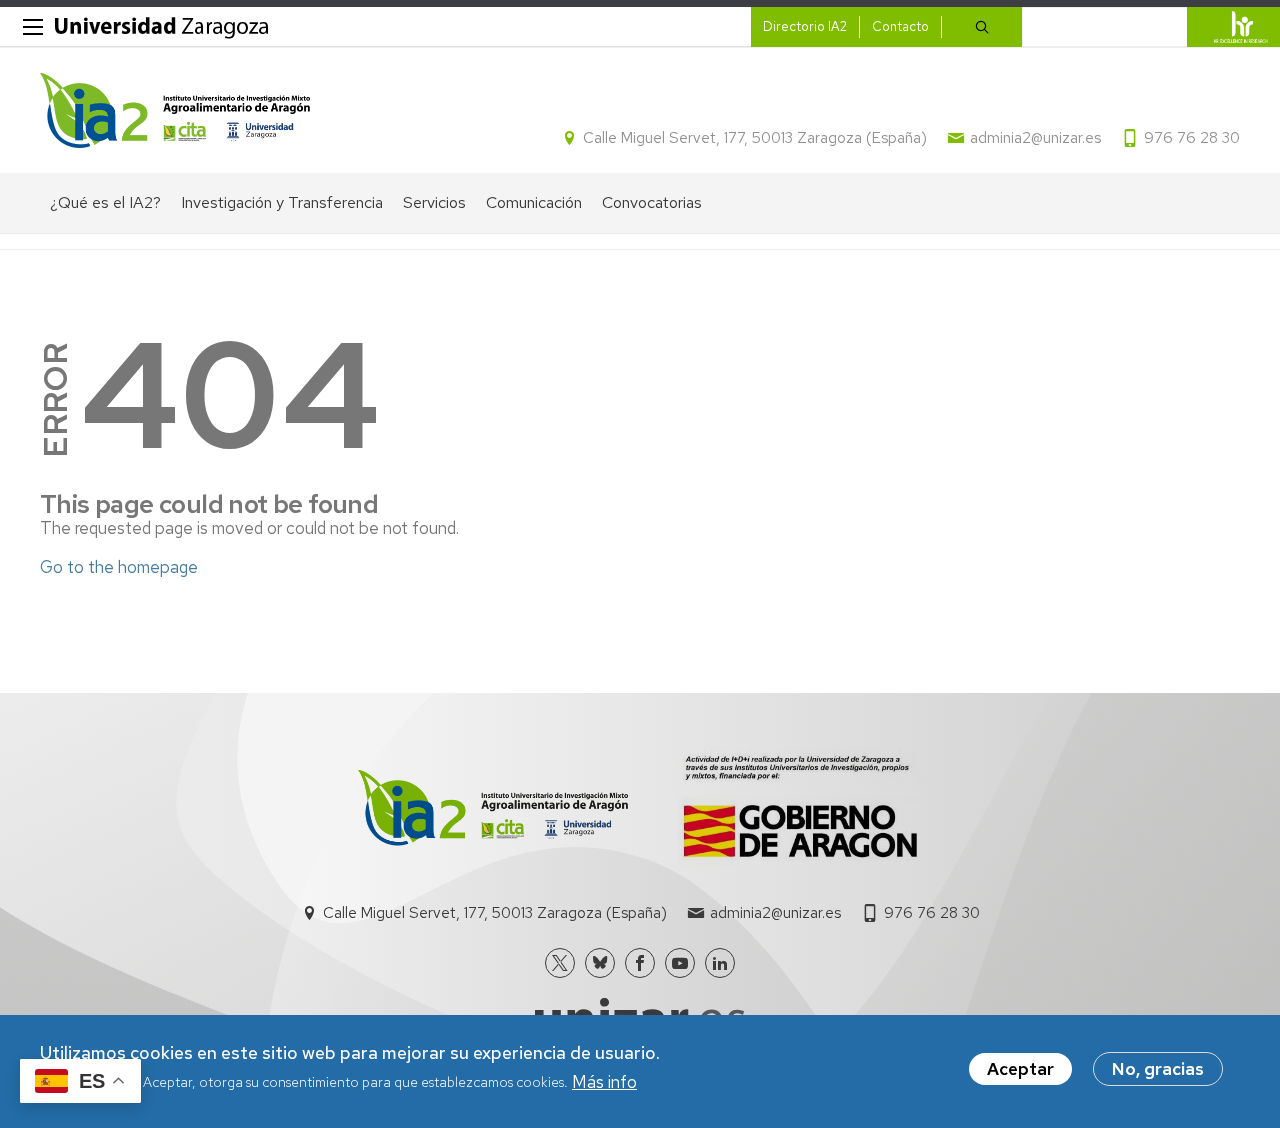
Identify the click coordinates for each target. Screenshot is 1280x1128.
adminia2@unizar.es (1035, 138)
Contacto (900, 26)
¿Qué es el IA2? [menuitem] (105, 202)
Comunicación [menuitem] (534, 202)
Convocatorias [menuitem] (652, 202)
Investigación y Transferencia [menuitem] (282, 202)
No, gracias (1158, 1069)
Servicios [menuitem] (434, 202)
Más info (604, 1082)
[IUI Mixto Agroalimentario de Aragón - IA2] (175, 110)
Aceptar (1020, 1069)
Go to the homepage (119, 567)
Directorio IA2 (805, 26)
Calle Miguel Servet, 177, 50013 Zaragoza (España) (755, 138)
